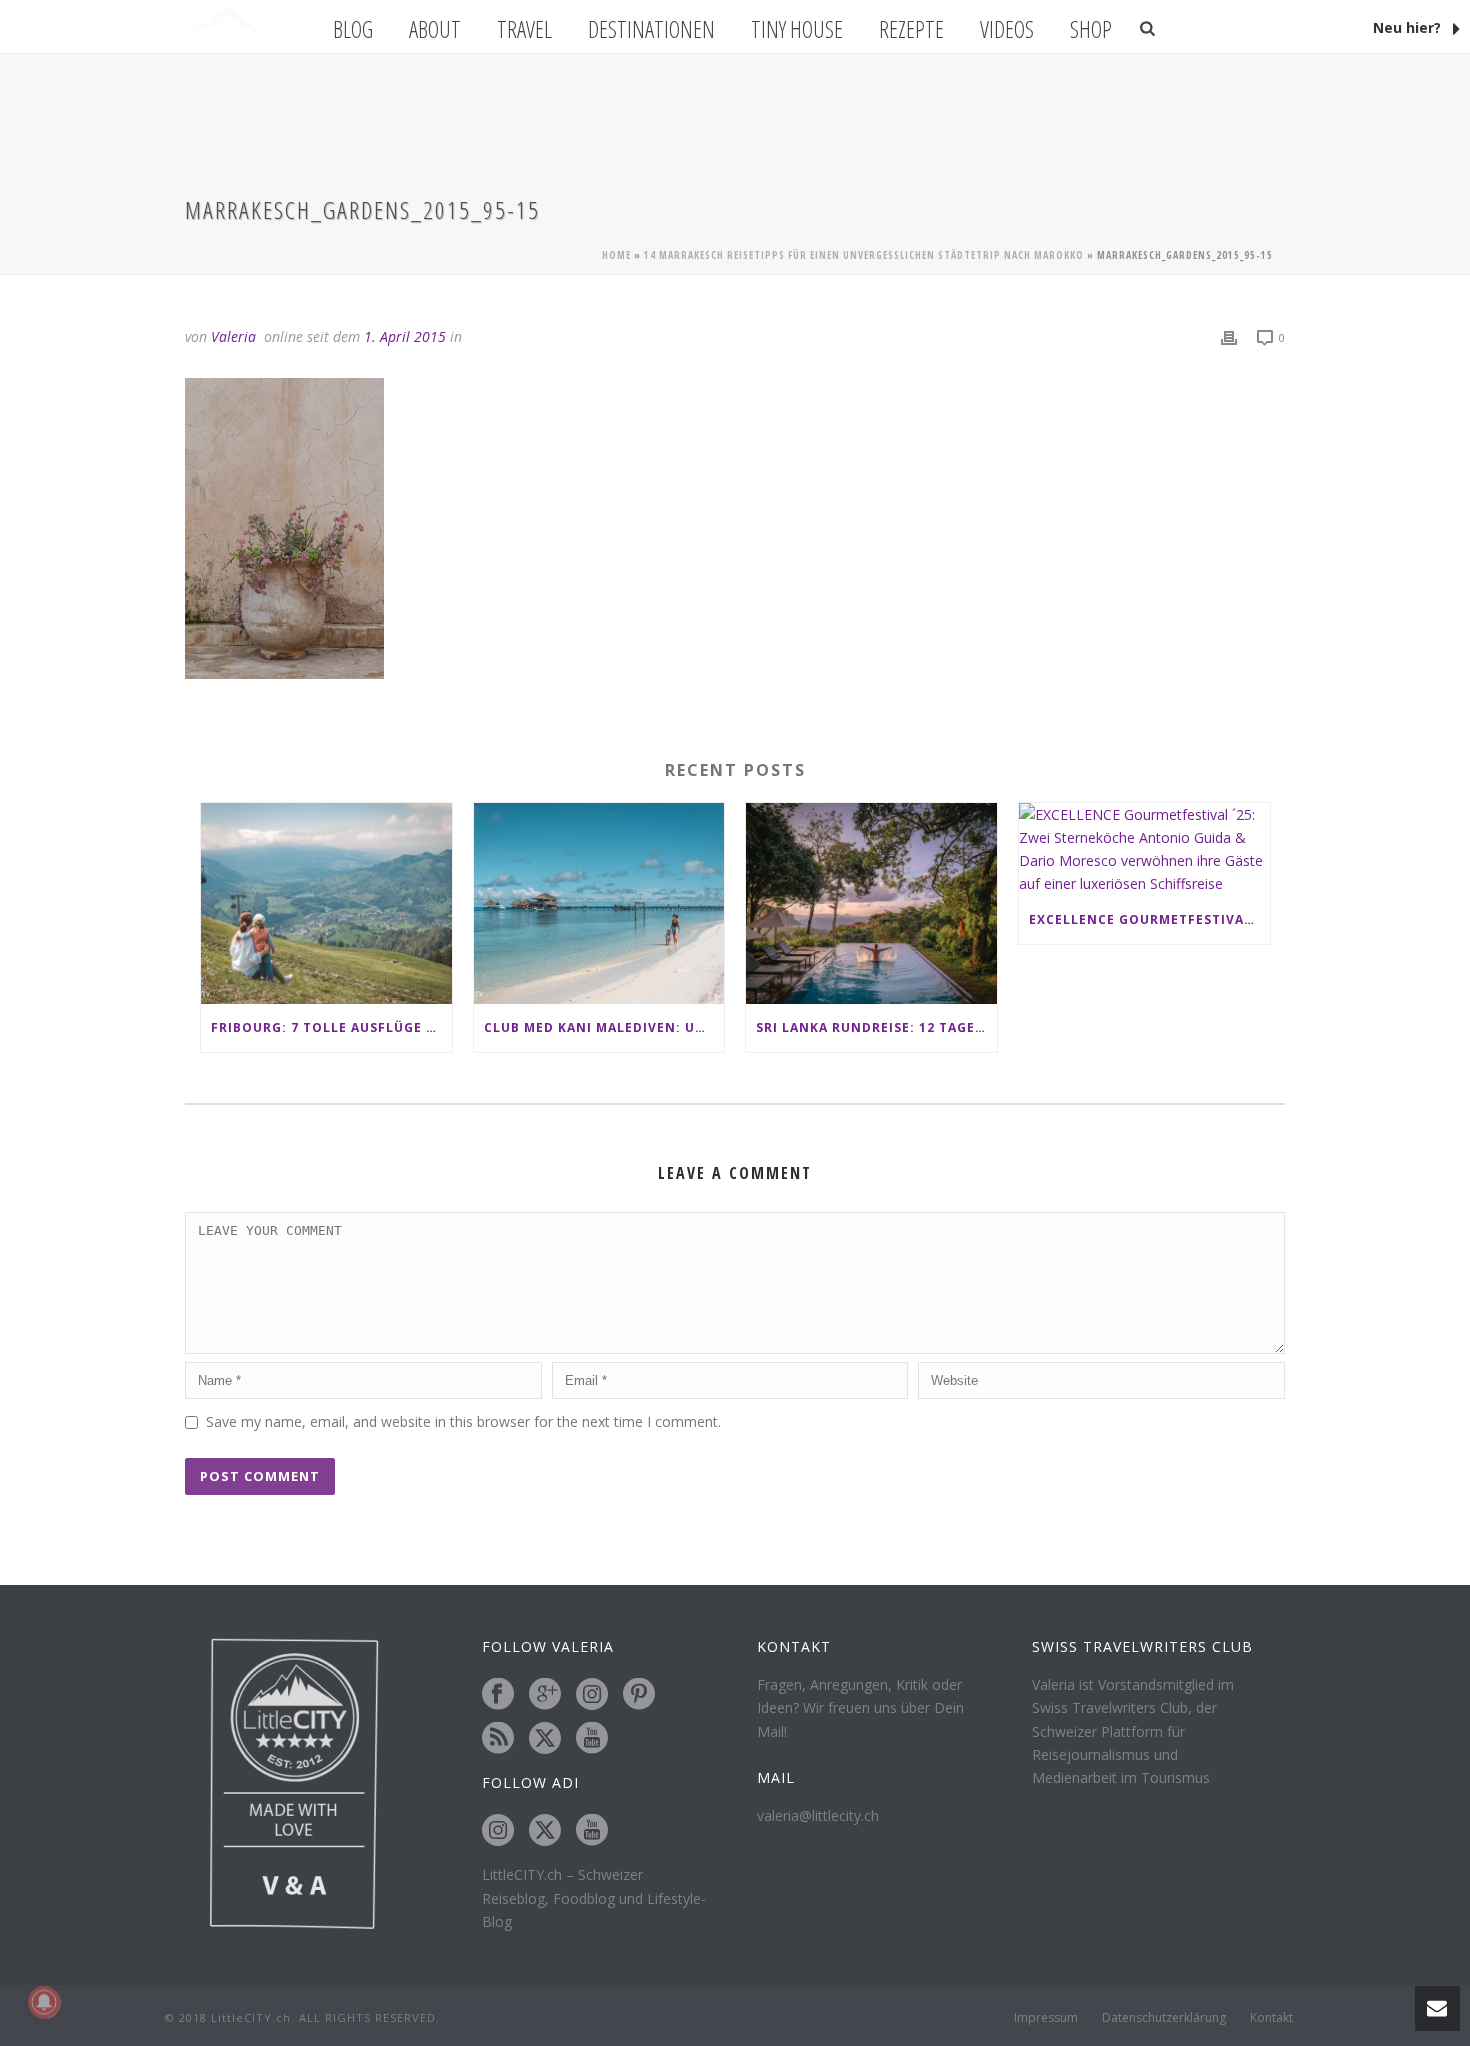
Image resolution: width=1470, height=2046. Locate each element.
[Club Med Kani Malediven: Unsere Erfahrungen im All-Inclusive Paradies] (599, 903)
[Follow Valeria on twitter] (545, 1739)
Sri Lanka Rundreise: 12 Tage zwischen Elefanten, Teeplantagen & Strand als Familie (876, 1027)
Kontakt (1271, 2018)
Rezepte (911, 29)
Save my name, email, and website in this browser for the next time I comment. (463, 1421)
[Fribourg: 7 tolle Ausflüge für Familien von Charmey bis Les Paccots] (326, 903)
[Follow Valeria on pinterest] (639, 1695)
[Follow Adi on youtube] (592, 1831)
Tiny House (797, 29)
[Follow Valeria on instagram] (592, 1695)
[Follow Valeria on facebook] (498, 1695)
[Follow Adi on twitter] (545, 1831)
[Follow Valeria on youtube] (592, 1739)
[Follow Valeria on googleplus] (545, 1695)
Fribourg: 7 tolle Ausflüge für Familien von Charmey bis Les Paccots (331, 1027)
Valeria (233, 336)
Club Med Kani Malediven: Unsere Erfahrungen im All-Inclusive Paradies (604, 1027)
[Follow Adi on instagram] (498, 1831)
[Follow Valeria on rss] (498, 1739)
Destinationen (651, 29)
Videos (1007, 29)
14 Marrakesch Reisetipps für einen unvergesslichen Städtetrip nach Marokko (864, 255)
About (435, 29)
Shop (1091, 29)
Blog (353, 29)
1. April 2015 (405, 336)
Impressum (1046, 2018)
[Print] (1229, 336)
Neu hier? (1409, 27)
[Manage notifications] (44, 2002)
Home (616, 255)
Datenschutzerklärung (1164, 2018)
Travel (524, 29)
